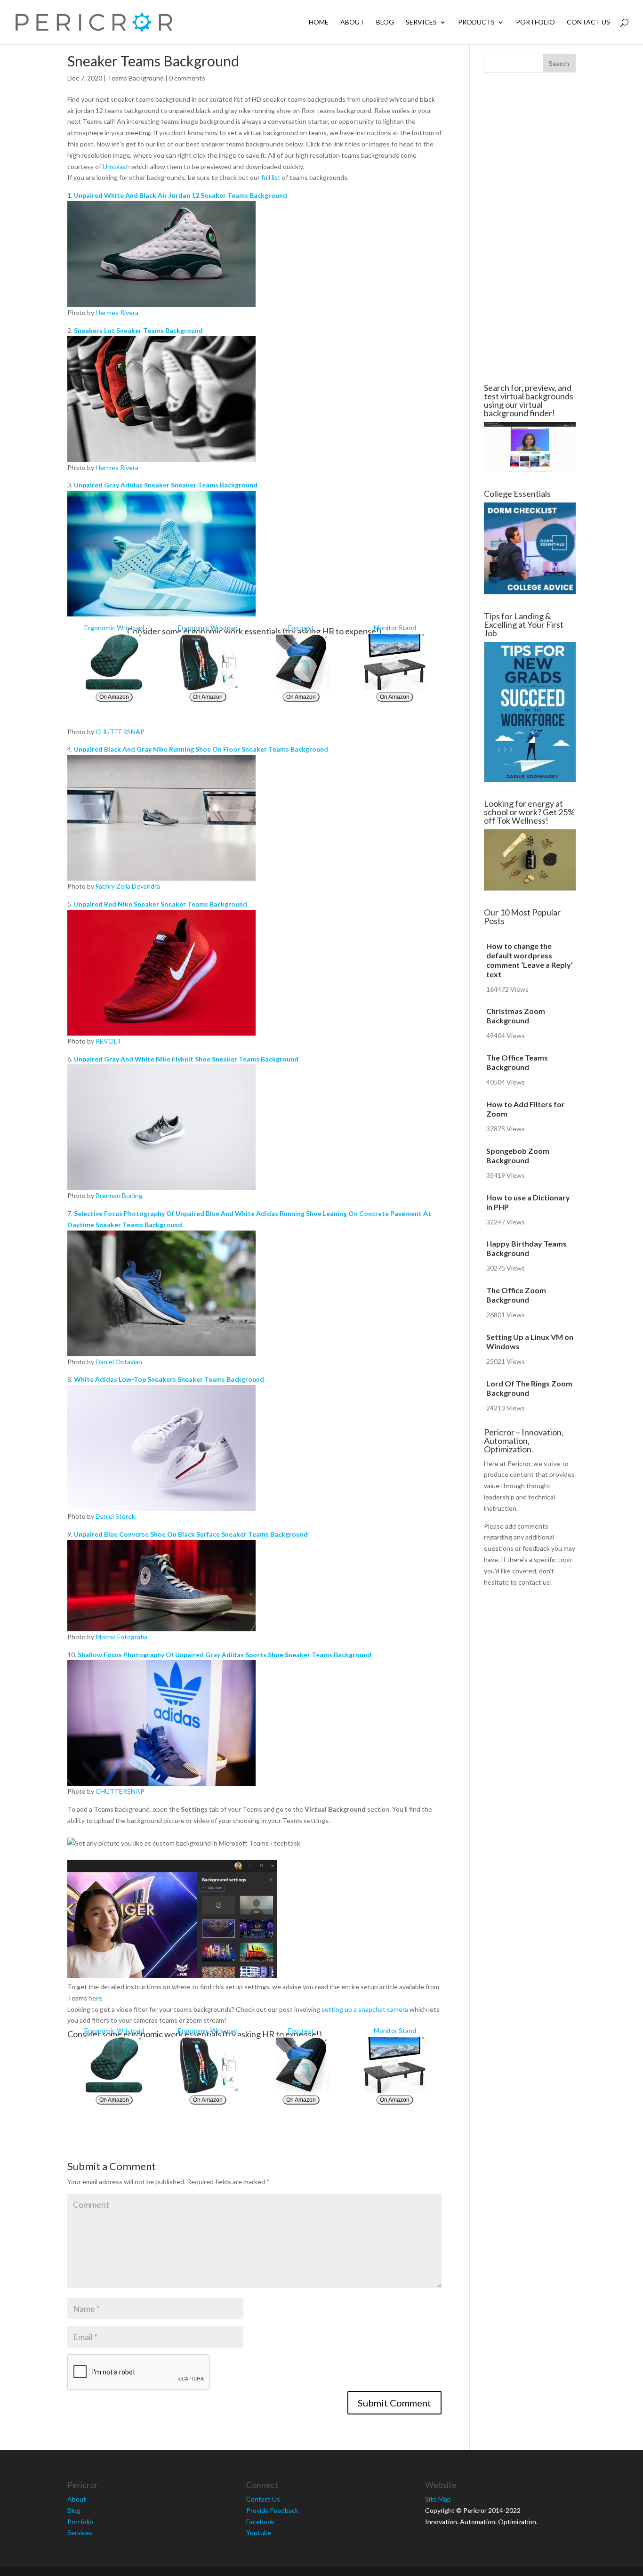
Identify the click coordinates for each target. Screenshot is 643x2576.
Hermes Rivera (117, 312)
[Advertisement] (530, 228)
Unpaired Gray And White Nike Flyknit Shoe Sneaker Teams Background (186, 1059)
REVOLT (109, 1041)
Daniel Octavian (119, 1362)
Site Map (438, 2499)
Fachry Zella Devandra (128, 886)
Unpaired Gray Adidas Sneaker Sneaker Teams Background (166, 485)
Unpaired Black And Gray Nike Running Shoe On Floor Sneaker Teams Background (201, 749)
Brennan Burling (119, 1195)
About (352, 22)
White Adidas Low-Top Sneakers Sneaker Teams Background (169, 1379)
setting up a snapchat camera (365, 2009)
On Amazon (114, 697)
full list (271, 177)
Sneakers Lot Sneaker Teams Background (138, 330)
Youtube (259, 2532)
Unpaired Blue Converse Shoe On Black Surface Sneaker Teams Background (191, 1534)
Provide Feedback (272, 2510)
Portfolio (535, 22)
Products (476, 22)
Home (319, 22)
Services (421, 22)
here (95, 1998)
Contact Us (588, 22)
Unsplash (116, 166)
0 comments (187, 78)
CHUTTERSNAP (120, 732)
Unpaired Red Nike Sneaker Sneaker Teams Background (161, 904)
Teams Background (136, 78)
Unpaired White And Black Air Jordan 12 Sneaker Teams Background (181, 195)
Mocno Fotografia (121, 1637)
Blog (385, 22)
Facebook (260, 2522)
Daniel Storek (115, 1516)
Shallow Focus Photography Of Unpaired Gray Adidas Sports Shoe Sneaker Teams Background (225, 1655)
